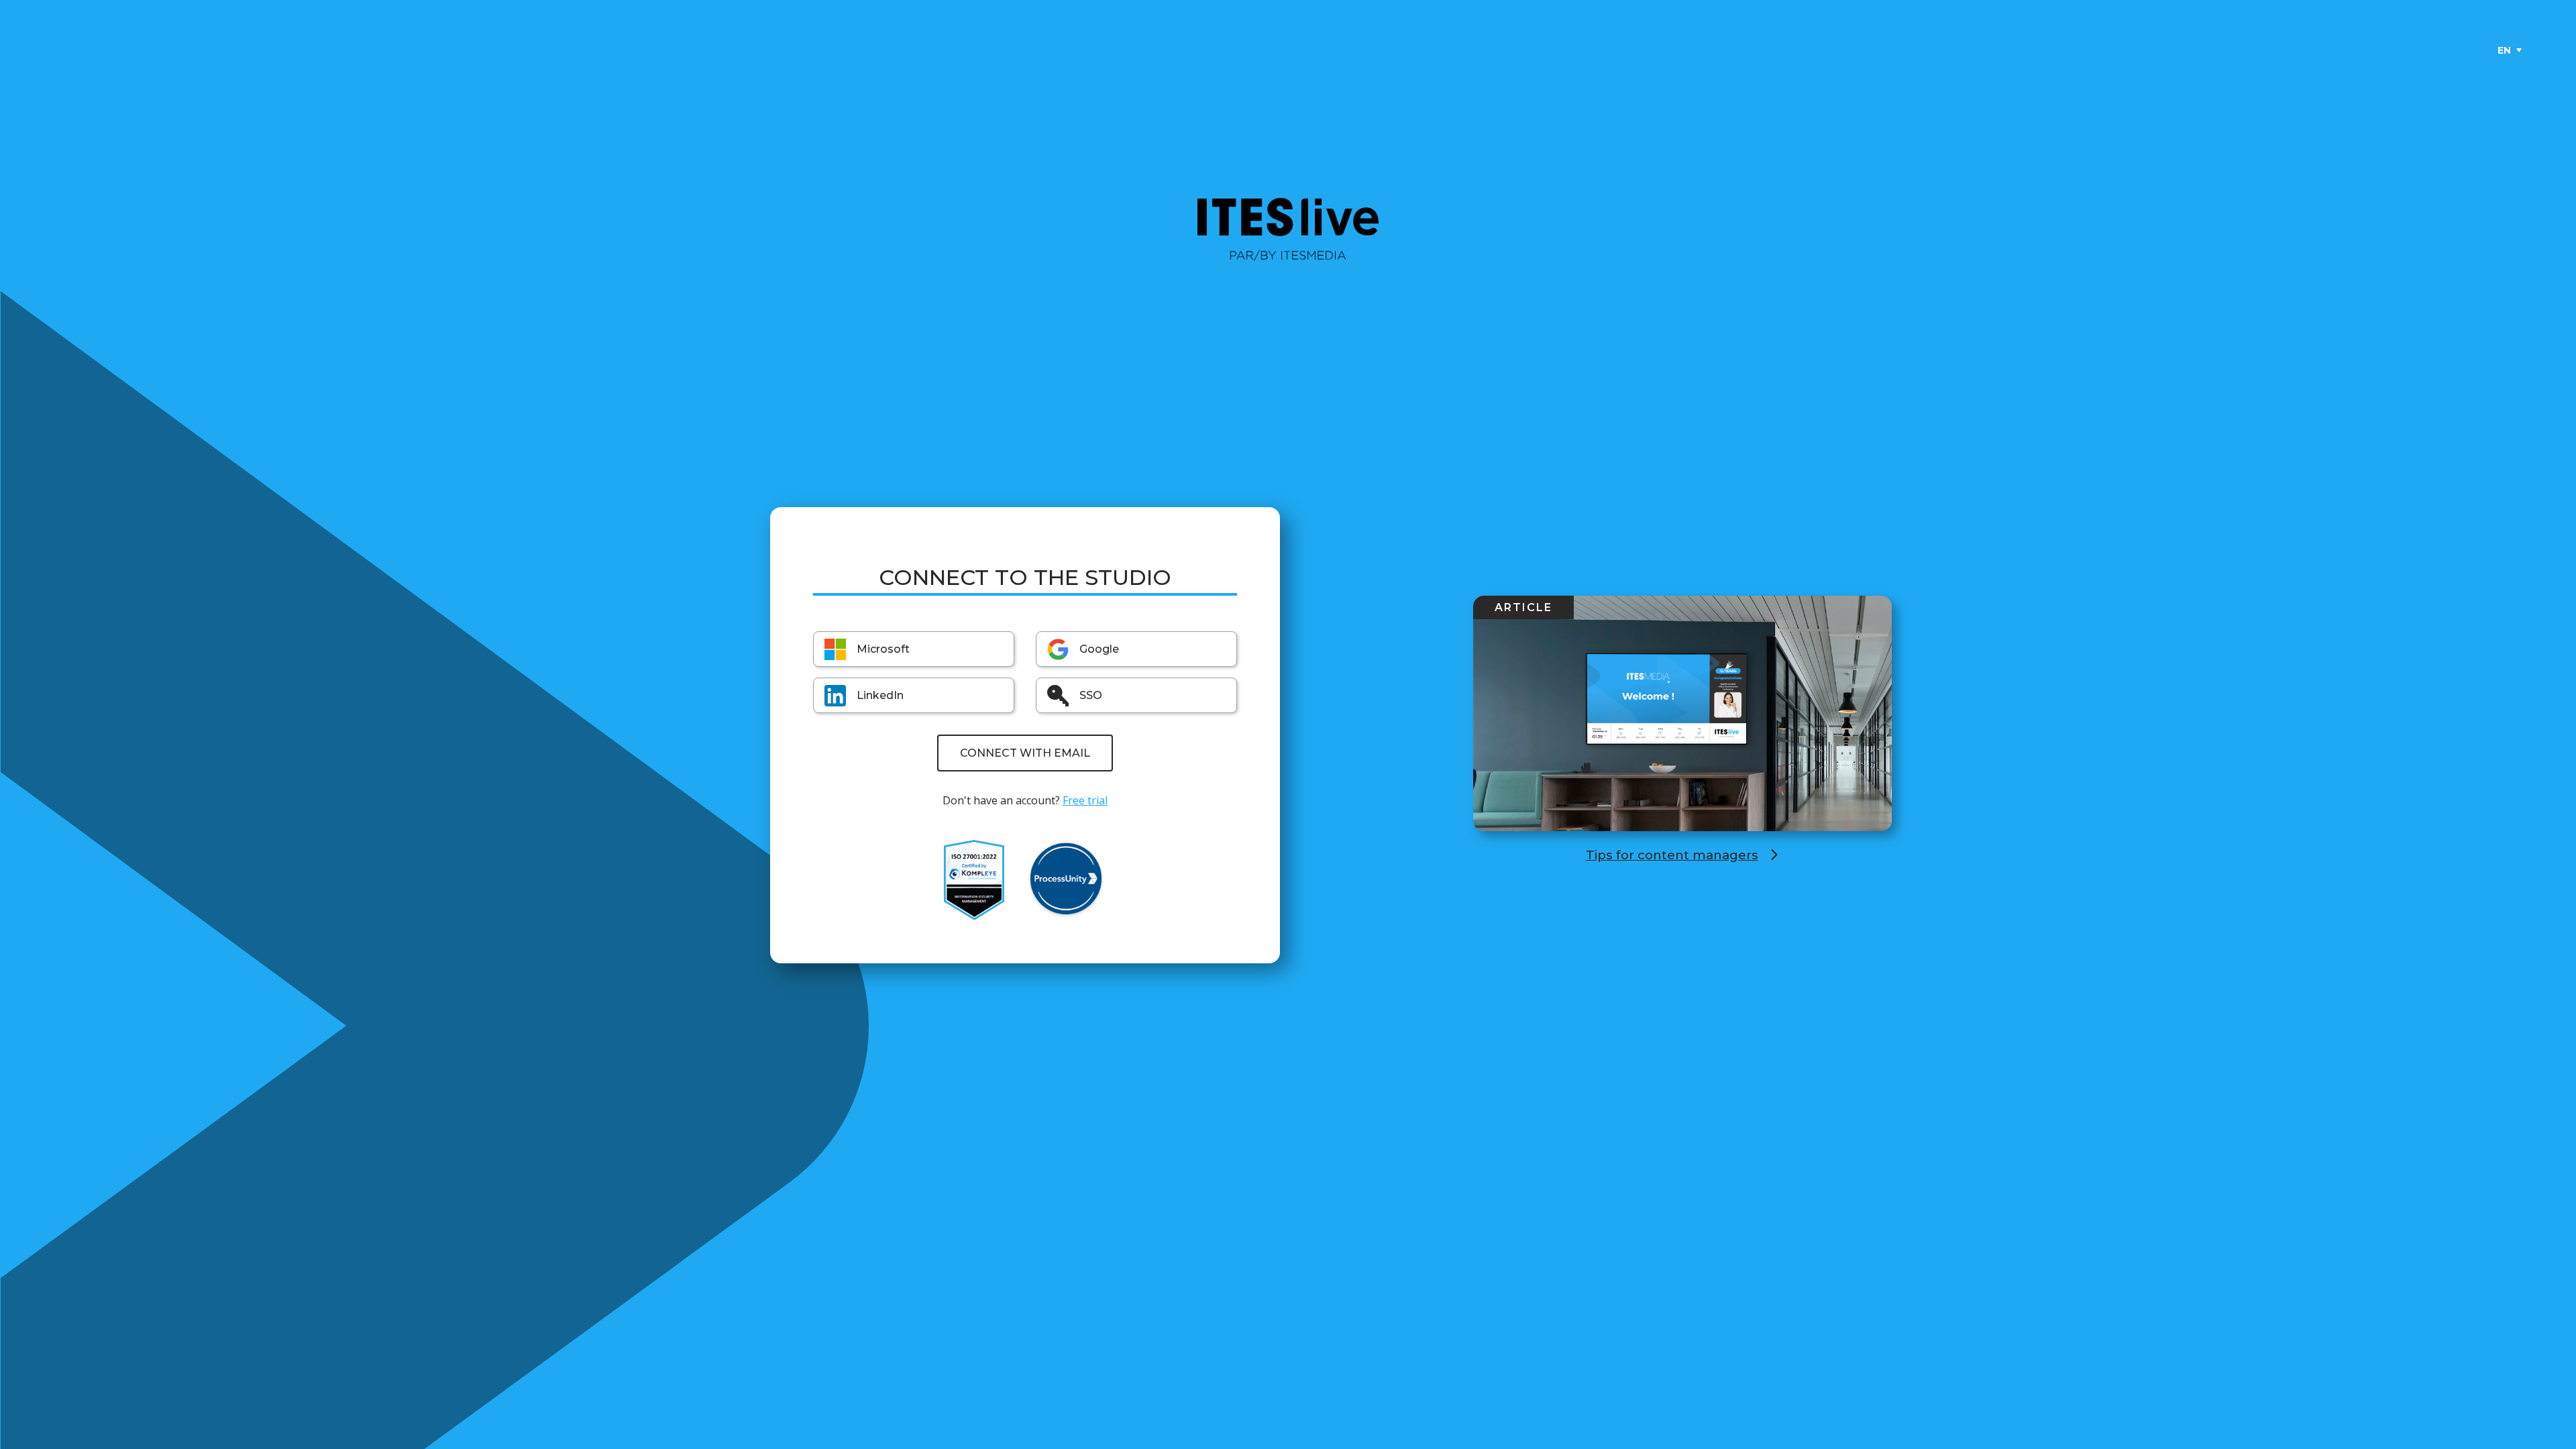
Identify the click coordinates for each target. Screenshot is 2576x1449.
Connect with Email (1025, 753)
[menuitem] (2510, 50)
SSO (1091, 695)
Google (1099, 649)
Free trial (1085, 800)
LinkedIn (880, 695)
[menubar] (2509, 50)
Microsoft (883, 649)
